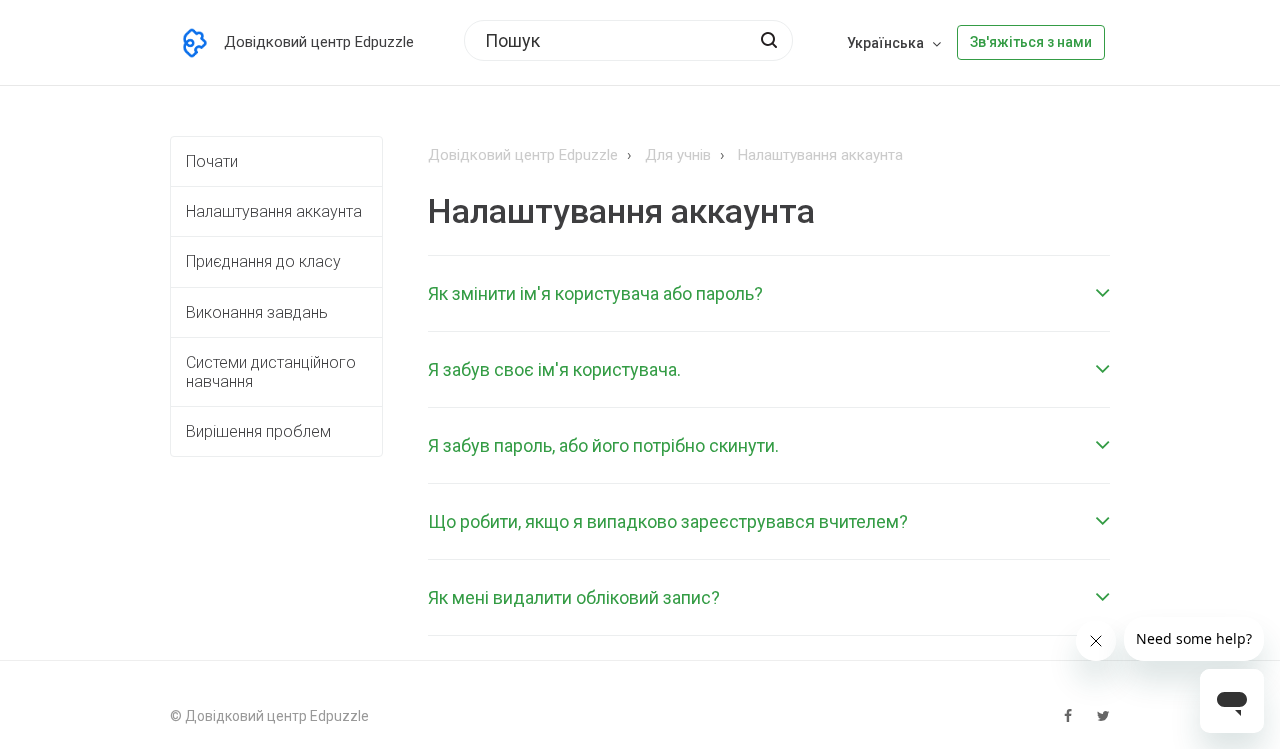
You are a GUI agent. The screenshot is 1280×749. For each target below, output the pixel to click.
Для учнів (678, 155)
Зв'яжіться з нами (1031, 42)
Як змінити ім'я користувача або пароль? (595, 293)
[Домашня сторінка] (195, 43)
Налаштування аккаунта (820, 155)
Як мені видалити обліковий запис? (574, 597)
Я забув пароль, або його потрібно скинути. (603, 445)
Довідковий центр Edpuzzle (523, 155)
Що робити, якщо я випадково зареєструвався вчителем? (668, 521)
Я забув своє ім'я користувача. (554, 369)
